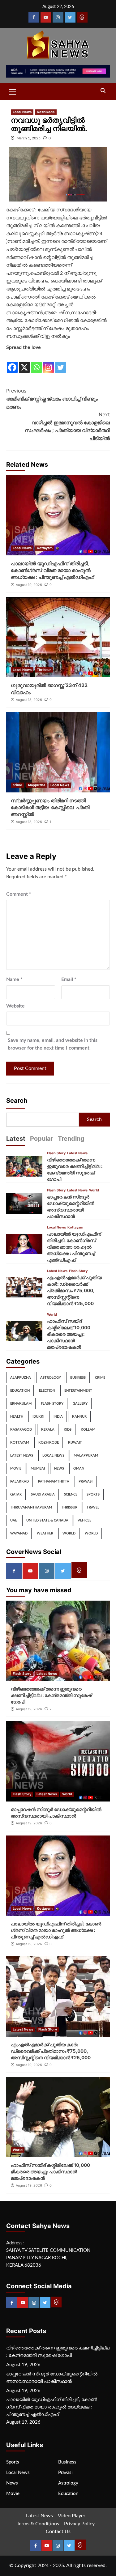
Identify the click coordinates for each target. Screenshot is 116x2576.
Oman (79, 1468)
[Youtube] (46, 17)
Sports (93, 1494)
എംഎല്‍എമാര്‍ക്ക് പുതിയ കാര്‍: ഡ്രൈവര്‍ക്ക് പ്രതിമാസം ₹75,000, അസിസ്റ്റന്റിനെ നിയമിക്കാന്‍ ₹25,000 (74, 1290)
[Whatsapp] (36, 363)
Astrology (51, 1378)
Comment (19, 894)
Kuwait (75, 1443)
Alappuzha (36, 785)
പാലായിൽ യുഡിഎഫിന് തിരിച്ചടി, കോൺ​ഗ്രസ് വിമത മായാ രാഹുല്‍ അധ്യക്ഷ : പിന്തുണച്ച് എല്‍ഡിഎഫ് (52, 570)
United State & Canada (47, 1520)
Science (71, 1494)
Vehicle (84, 1520)
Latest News (77, 1153)
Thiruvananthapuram (31, 1507)
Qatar (16, 1494)
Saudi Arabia (43, 1494)
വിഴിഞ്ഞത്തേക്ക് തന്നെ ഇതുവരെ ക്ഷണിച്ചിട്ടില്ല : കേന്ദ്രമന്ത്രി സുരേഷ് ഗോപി (51, 1695)
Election (47, 1391)
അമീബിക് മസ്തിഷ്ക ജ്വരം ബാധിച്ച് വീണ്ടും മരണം (52, 399)
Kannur (79, 1417)
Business (78, 1378)
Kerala (48, 1430)
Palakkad (19, 1481)
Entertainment (78, 1391)
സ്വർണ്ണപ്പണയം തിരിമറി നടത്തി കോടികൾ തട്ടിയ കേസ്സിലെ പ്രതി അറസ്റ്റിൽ (50, 807)
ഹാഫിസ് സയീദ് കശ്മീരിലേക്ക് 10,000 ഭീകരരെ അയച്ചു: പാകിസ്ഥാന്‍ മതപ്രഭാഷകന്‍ (69, 1334)
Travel (93, 1507)
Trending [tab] (71, 1139)
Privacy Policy (79, 2524)
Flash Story (56, 1153)
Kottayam (45, 548)
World (94, 1190)
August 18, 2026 (29, 700)
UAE (14, 1520)
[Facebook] (34, 17)
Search (17, 1101)
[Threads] (82, 17)
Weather (45, 1533)
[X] (24, 363)
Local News (22, 112)
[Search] (103, 91)
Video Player (72, 2516)
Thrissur (44, 670)
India (58, 1417)
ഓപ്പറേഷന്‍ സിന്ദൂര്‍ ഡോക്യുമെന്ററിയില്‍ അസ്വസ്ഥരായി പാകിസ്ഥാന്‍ (52, 2378)
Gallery (80, 1404)
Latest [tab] (16, 1139)
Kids (68, 1430)
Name (14, 979)
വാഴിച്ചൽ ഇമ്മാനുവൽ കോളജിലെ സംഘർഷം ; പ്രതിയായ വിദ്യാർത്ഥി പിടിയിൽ (67, 426)
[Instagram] (58, 17)
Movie (16, 1468)
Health (17, 1417)
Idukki (38, 1417)
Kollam (88, 1430)
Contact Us (58, 2531)
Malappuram (86, 1456)
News (59, 1468)
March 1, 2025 (28, 138)
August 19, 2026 (29, 585)
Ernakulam (21, 1404)
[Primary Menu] (12, 91)
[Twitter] (70, 17)
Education (20, 1391)
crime (17, 785)
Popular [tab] (42, 1139)
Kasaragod (21, 1430)
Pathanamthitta (54, 1481)
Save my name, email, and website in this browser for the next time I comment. (53, 1044)
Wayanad (19, 1533)
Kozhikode (46, 112)
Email (69, 979)
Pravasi (86, 1481)
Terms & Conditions (38, 2524)
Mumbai (38, 1468)
